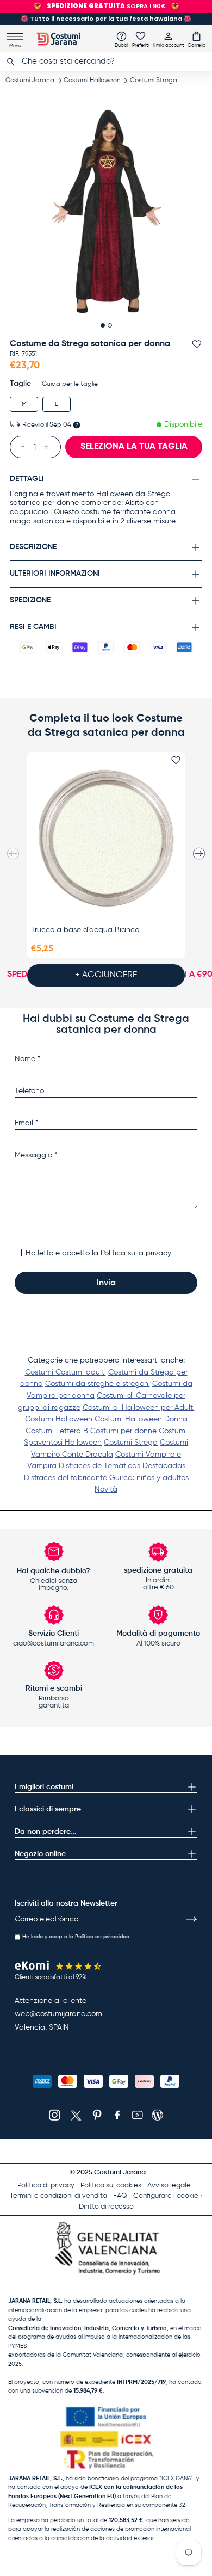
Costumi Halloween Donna (141, 1419)
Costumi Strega (154, 81)
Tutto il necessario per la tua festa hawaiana (106, 19)
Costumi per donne (123, 1431)
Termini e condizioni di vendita (58, 2196)
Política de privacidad (102, 1937)
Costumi (40, 1372)
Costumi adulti (81, 1372)
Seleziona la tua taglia (134, 447)
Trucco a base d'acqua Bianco (85, 930)
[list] (106, 211)
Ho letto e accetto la (98, 1253)
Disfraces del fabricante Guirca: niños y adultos (106, 1478)
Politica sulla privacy (136, 1253)
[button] (197, 39)
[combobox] (106, 61)
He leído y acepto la (76, 1937)
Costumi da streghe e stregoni (98, 1384)
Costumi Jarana (30, 81)
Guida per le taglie (70, 384)
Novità (106, 1489)
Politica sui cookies (111, 2186)
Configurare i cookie (166, 2196)
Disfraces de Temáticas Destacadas (122, 1466)
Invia (106, 1283)
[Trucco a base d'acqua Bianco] (106, 838)
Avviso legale (169, 2186)
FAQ (120, 2196)
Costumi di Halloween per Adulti (139, 1408)
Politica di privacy (46, 2186)
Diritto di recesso (106, 2207)
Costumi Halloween (92, 81)
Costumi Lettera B (57, 1431)
